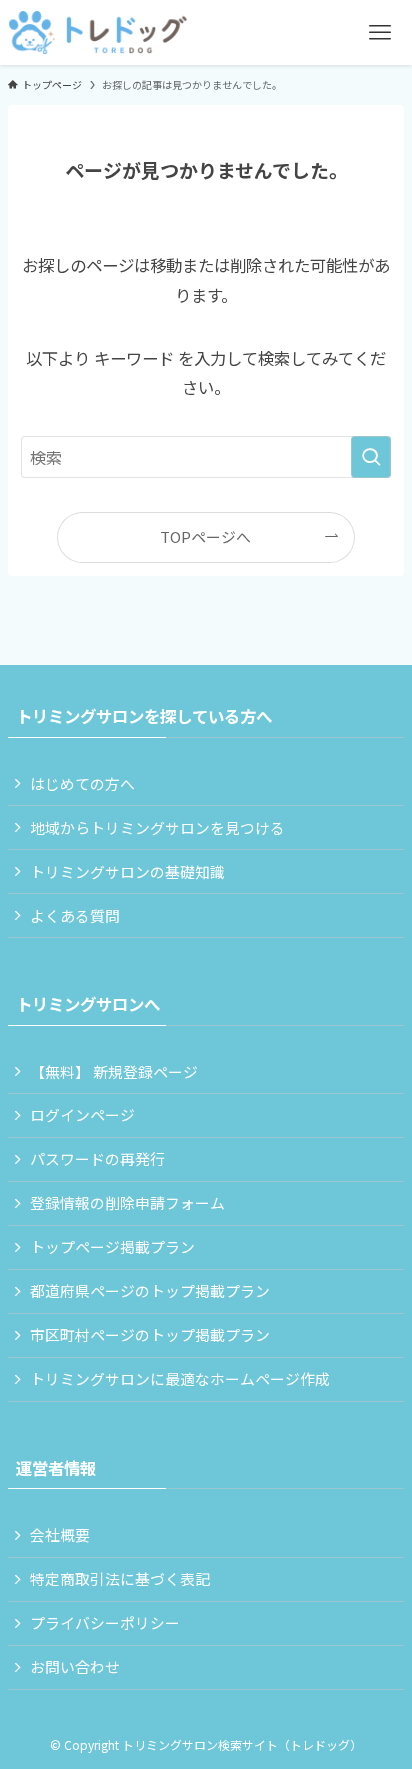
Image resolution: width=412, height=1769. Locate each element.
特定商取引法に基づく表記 (120, 1578)
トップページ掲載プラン (112, 1246)
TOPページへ (205, 536)
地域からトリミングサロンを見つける (157, 827)
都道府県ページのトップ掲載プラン (150, 1290)
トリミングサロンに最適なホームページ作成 (180, 1378)
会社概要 (60, 1534)
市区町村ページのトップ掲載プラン (150, 1334)
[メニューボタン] (379, 32)
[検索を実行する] (371, 457)
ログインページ (82, 1114)
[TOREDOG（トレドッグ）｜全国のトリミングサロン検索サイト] (98, 32)
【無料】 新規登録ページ (114, 1071)
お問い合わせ (75, 1666)
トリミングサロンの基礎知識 (127, 871)
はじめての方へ (82, 783)
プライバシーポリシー (105, 1622)
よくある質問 (75, 915)
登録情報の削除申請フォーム (127, 1202)
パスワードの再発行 (97, 1158)
